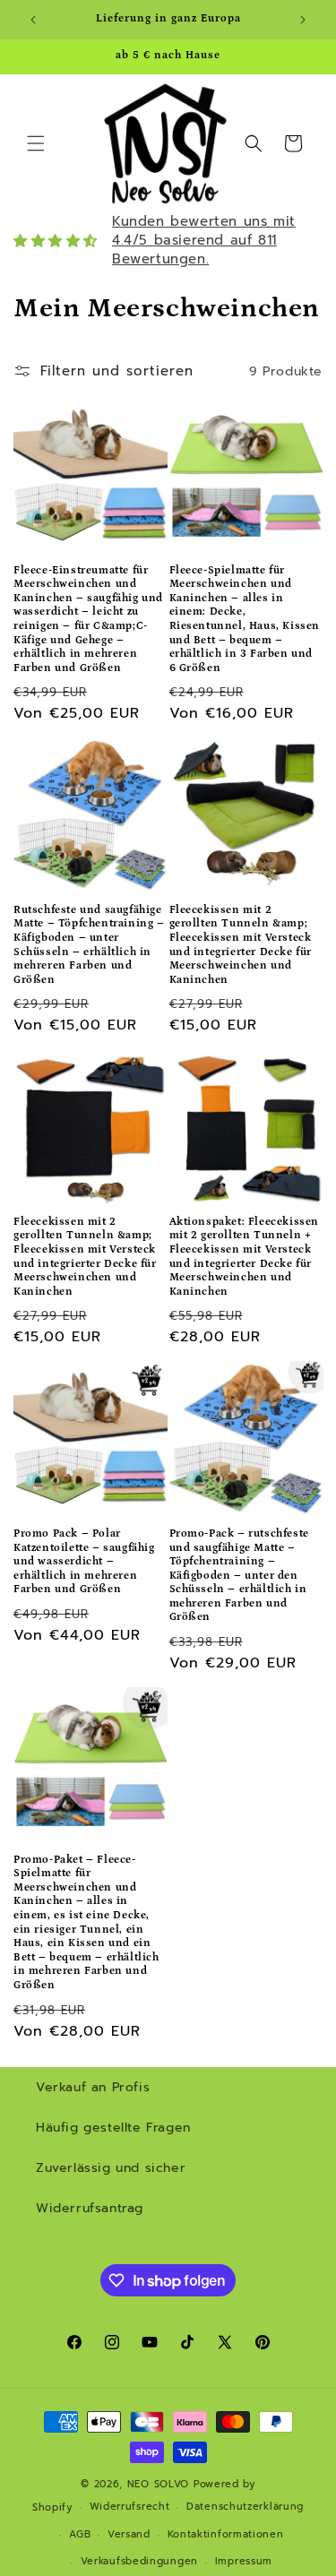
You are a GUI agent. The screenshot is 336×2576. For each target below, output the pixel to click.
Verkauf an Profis (93, 2087)
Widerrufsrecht (130, 2507)
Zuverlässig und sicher (111, 2168)
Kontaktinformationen (226, 2534)
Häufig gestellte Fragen (113, 2128)
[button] (36, 143)
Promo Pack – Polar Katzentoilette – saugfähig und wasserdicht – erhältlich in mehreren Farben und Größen (84, 1561)
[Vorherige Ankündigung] (33, 20)
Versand (129, 2534)
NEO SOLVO (158, 2484)
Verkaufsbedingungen (139, 2561)
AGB (80, 2534)
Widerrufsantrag (90, 2208)
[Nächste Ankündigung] (303, 20)
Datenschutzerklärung (245, 2507)
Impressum (244, 2561)
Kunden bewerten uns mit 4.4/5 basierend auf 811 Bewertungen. (204, 240)
